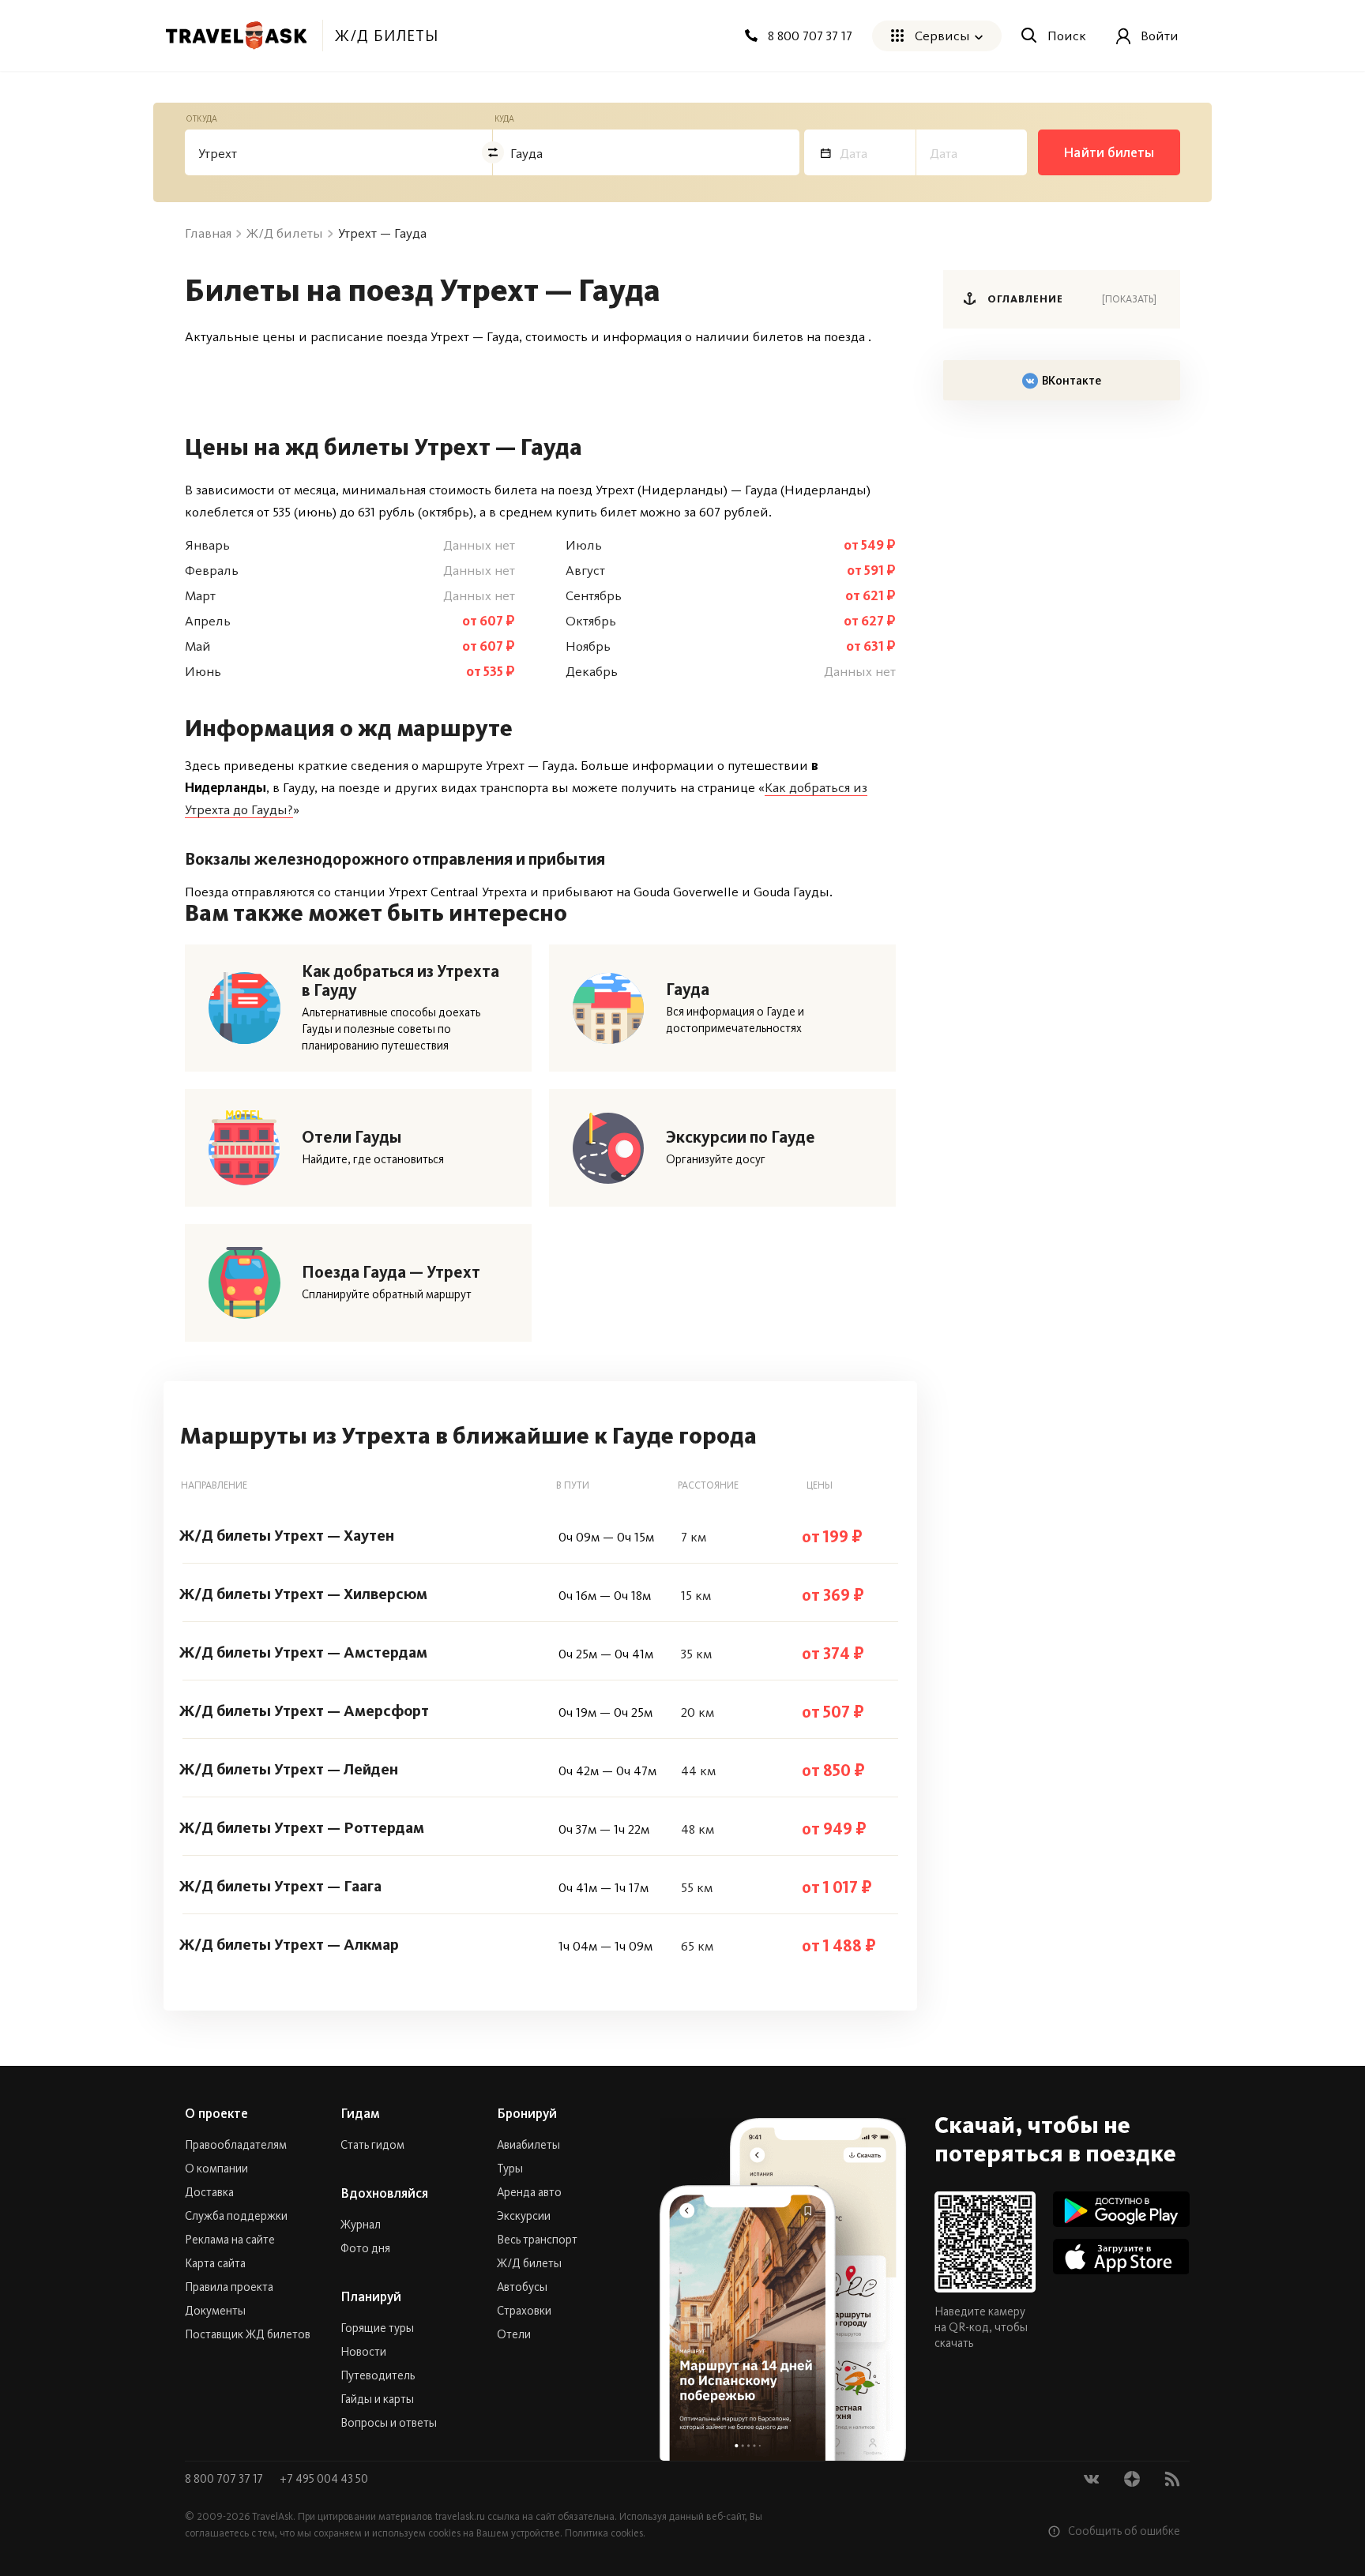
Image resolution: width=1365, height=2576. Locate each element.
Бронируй (527, 2113)
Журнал (361, 2225)
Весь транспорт (537, 2240)
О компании (216, 2169)
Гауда (688, 989)
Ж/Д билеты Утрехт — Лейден (289, 1769)
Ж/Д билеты (529, 2263)
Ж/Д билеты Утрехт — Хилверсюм (303, 1594)
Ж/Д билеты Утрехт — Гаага (280, 1886)
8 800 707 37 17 (225, 2479)
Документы (215, 2311)
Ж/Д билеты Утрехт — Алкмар (289, 1944)
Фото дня (365, 2248)
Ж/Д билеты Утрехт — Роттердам (302, 1827)
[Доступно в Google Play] (1121, 2209)
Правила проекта (229, 2287)
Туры (510, 2169)
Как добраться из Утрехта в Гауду (400, 981)
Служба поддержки (236, 2216)
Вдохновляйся (384, 2193)
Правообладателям (236, 2145)
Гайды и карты (377, 2399)
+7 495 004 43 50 (324, 2479)
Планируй (371, 2296)
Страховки (524, 2311)
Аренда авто (529, 2192)
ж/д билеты (387, 36)
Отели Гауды (352, 1137)
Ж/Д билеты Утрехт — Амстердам (303, 1652)
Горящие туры (377, 2328)
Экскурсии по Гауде (741, 1137)
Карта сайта (215, 2263)
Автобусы (522, 2287)
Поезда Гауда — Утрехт (391, 1272)
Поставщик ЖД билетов (248, 2334)
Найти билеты (1109, 152)
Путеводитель (378, 2375)
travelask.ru (460, 2516)
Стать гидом (372, 2145)
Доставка (209, 2192)
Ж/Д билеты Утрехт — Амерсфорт (304, 1710)
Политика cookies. (605, 2533)
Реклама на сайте (230, 2240)
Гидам (360, 2113)
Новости (363, 2352)
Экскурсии (524, 2216)
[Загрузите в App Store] (1121, 2257)
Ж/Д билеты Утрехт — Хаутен (287, 1535)
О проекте (216, 2113)
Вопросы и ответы (389, 2423)
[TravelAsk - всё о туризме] (236, 36)
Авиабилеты (528, 2145)
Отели (514, 2334)
